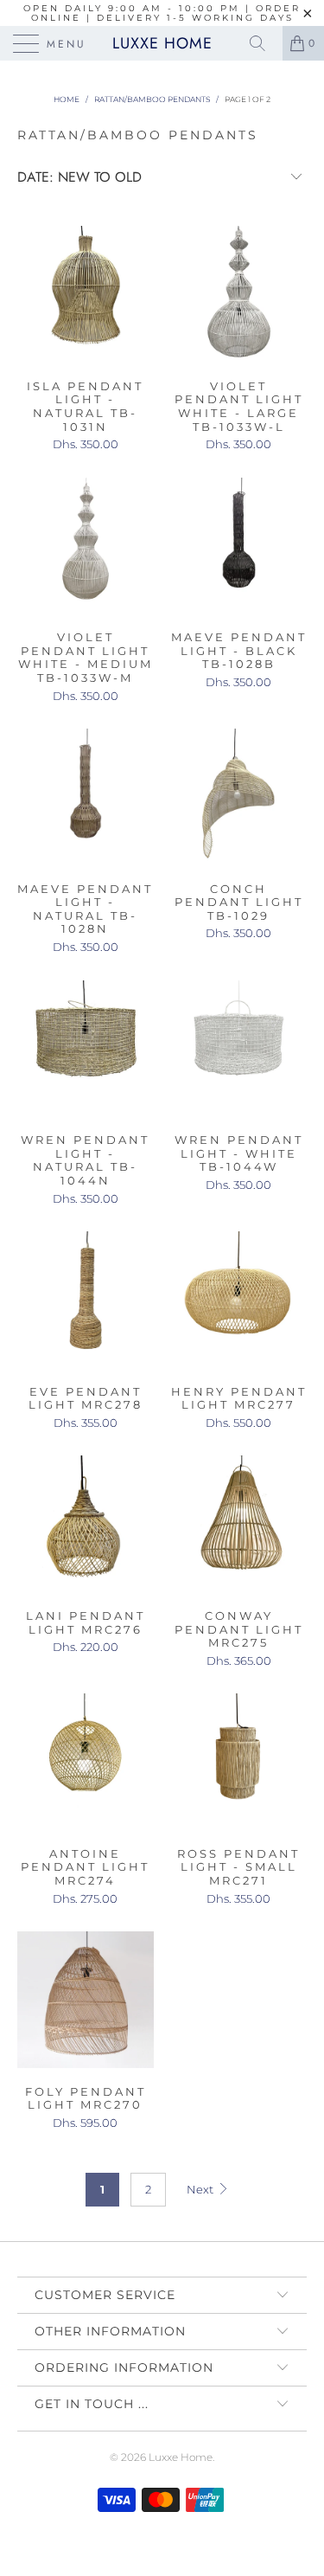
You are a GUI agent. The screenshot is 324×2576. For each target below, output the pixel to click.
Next (201, 2189)
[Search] (264, 43)
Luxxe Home (162, 43)
